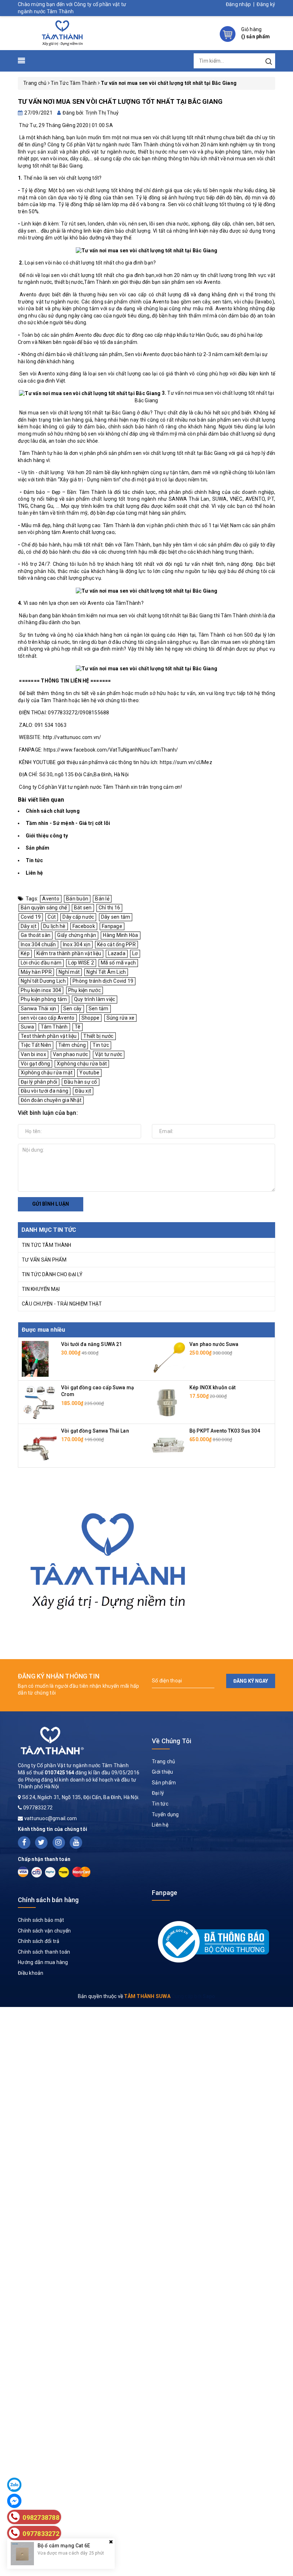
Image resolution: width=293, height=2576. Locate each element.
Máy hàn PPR (36, 972)
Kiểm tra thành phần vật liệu (69, 953)
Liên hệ (34, 873)
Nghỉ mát (69, 972)
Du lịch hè (54, 926)
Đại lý (158, 1793)
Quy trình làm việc (95, 999)
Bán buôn (77, 899)
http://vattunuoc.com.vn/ (72, 737)
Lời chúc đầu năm (41, 963)
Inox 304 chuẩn (38, 944)
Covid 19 (31, 917)
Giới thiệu (163, 1772)
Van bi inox (33, 1054)
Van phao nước (70, 1054)
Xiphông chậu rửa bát (82, 1064)
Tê (78, 1027)
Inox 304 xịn (77, 944)
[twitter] (41, 1843)
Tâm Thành (54, 1027)
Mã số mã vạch (118, 963)
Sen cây (73, 1008)
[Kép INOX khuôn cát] (168, 1402)
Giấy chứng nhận (77, 935)
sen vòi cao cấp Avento (48, 1018)
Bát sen (83, 908)
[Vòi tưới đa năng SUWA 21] (35, 1359)
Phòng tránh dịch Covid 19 (103, 981)
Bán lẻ (102, 899)
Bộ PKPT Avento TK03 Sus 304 (225, 1431)
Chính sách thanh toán (44, 1952)
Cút (52, 917)
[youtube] (76, 1843)
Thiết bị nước (98, 1036)
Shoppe (91, 1018)
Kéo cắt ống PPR (116, 944)
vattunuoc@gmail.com (51, 1818)
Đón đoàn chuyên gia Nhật (51, 1100)
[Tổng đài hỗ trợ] (108, 1557)
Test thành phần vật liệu (49, 1036)
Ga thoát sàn (36, 935)
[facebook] (24, 1843)
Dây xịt (29, 926)
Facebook (84, 926)
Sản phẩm (38, 848)
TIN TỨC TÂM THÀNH (46, 1245)
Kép (25, 953)
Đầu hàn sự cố (80, 1082)
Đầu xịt (83, 1091)
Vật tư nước (109, 1054)
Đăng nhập (238, 4)
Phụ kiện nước (85, 990)
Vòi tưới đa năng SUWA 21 (91, 1344)
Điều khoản (31, 1973)
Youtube (89, 1073)
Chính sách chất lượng (53, 811)
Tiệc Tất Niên (36, 1045)
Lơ (135, 953)
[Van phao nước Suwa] (168, 1359)
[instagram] (59, 1843)
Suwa (27, 1027)
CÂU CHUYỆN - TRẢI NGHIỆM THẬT (62, 1304)
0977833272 (38, 1808)
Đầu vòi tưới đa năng (44, 1091)
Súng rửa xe (121, 1018)
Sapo (209, 1996)
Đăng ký (266, 4)
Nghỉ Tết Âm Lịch (106, 972)
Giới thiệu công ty (47, 836)
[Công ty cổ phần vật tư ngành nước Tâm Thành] (61, 33)
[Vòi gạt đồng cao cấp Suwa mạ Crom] (40, 1402)
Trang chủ (163, 1761)
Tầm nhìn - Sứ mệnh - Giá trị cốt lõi (68, 823)
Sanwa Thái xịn (39, 1008)
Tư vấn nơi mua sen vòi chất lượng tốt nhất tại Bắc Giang (120, 101)
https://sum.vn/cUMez (186, 762)
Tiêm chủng (72, 1045)
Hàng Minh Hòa (120, 935)
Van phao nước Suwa (214, 1344)
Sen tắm (99, 1008)
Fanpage (112, 926)
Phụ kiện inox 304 (41, 990)
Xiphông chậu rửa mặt (47, 1073)
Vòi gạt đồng (35, 1064)
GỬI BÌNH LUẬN (51, 1204)
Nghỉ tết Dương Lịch (43, 981)
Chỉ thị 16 (110, 908)
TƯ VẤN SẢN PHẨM (44, 1260)
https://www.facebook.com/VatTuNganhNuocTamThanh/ (111, 750)
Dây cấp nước (78, 917)
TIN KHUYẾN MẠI (41, 1289)
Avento (51, 899)
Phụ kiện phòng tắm (44, 999)
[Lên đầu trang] (282, 1798)
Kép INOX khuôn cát (213, 1387)
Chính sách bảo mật (41, 1920)
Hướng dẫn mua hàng (43, 1962)
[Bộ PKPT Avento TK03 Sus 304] (168, 1445)
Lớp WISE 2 (81, 963)
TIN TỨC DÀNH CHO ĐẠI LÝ (52, 1274)
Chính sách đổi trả (39, 1941)
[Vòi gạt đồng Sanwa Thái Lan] (40, 1445)
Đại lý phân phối (39, 1082)
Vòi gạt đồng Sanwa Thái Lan (95, 1431)
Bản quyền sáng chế (44, 908)
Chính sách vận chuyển (44, 1931)
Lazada (117, 953)
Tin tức (34, 860)
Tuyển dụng (165, 1814)
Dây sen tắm (116, 917)
